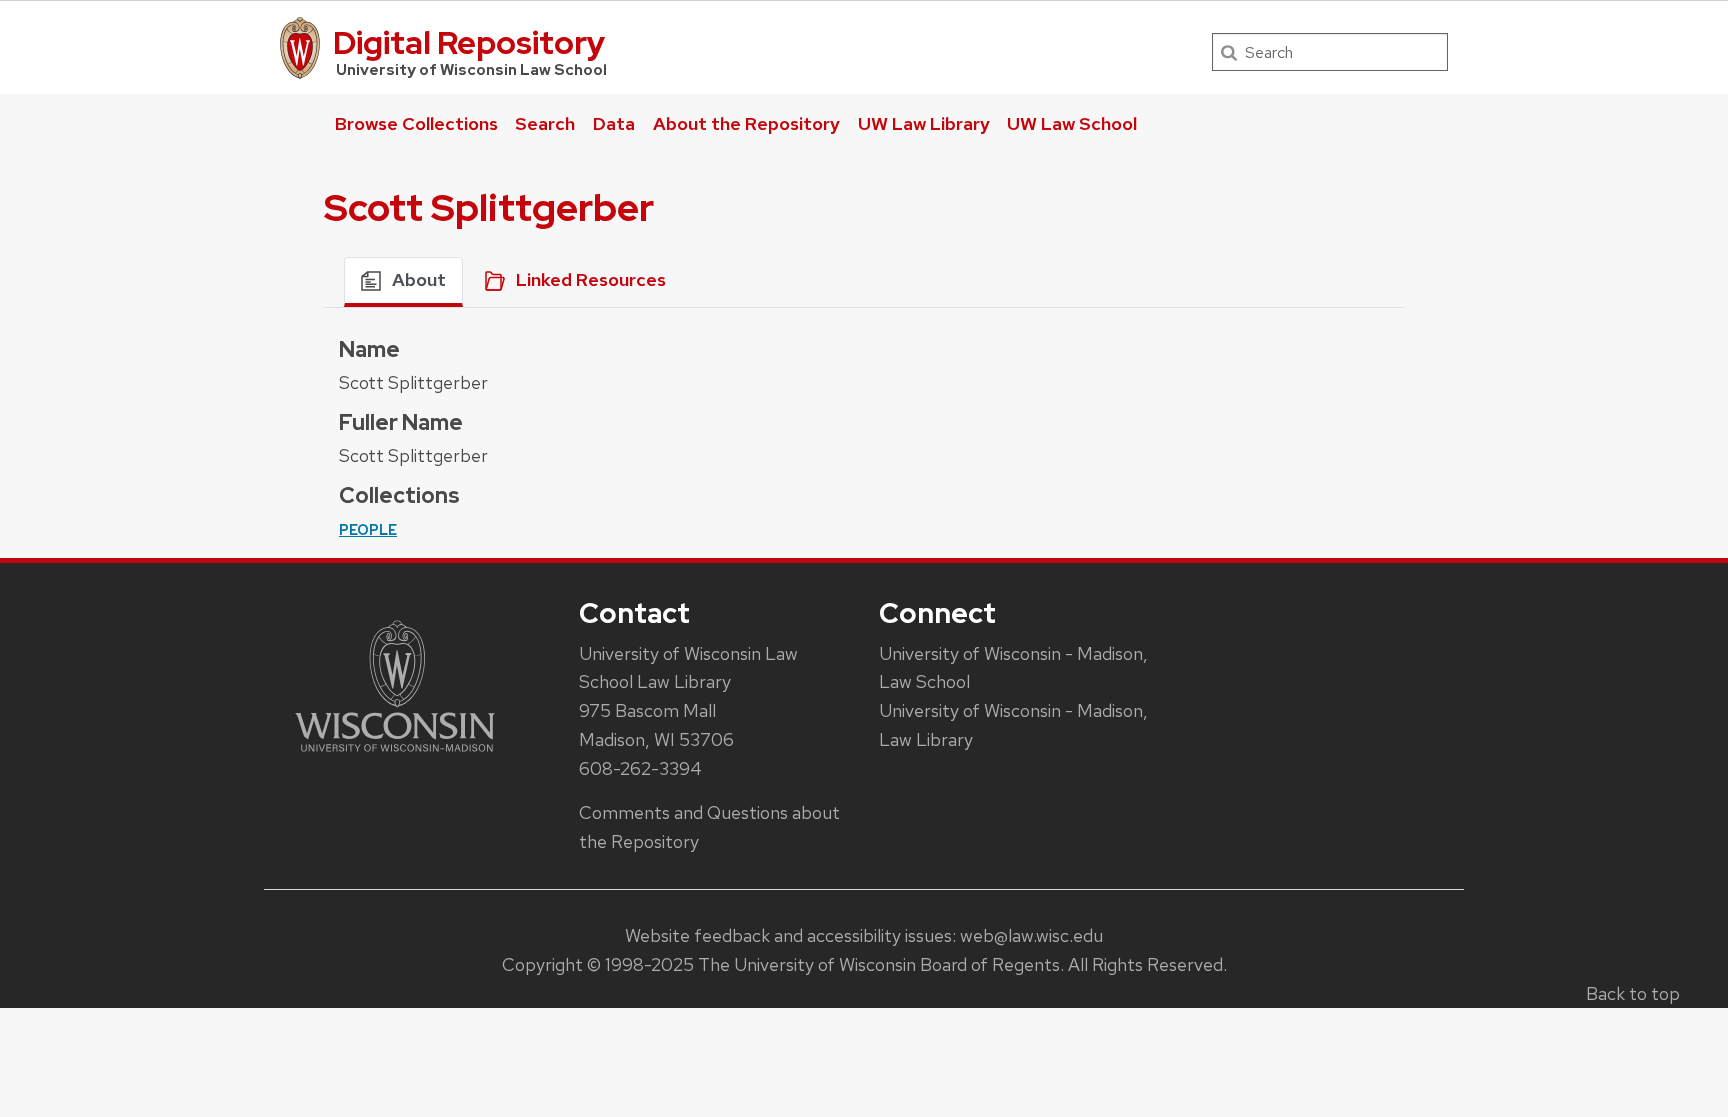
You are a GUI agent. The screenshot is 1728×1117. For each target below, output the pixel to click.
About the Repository (746, 123)
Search (545, 123)
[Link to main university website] (395, 755)
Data (614, 123)
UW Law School (1072, 123)
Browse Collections (416, 123)
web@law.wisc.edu (1031, 935)
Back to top (1633, 993)
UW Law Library (924, 123)
